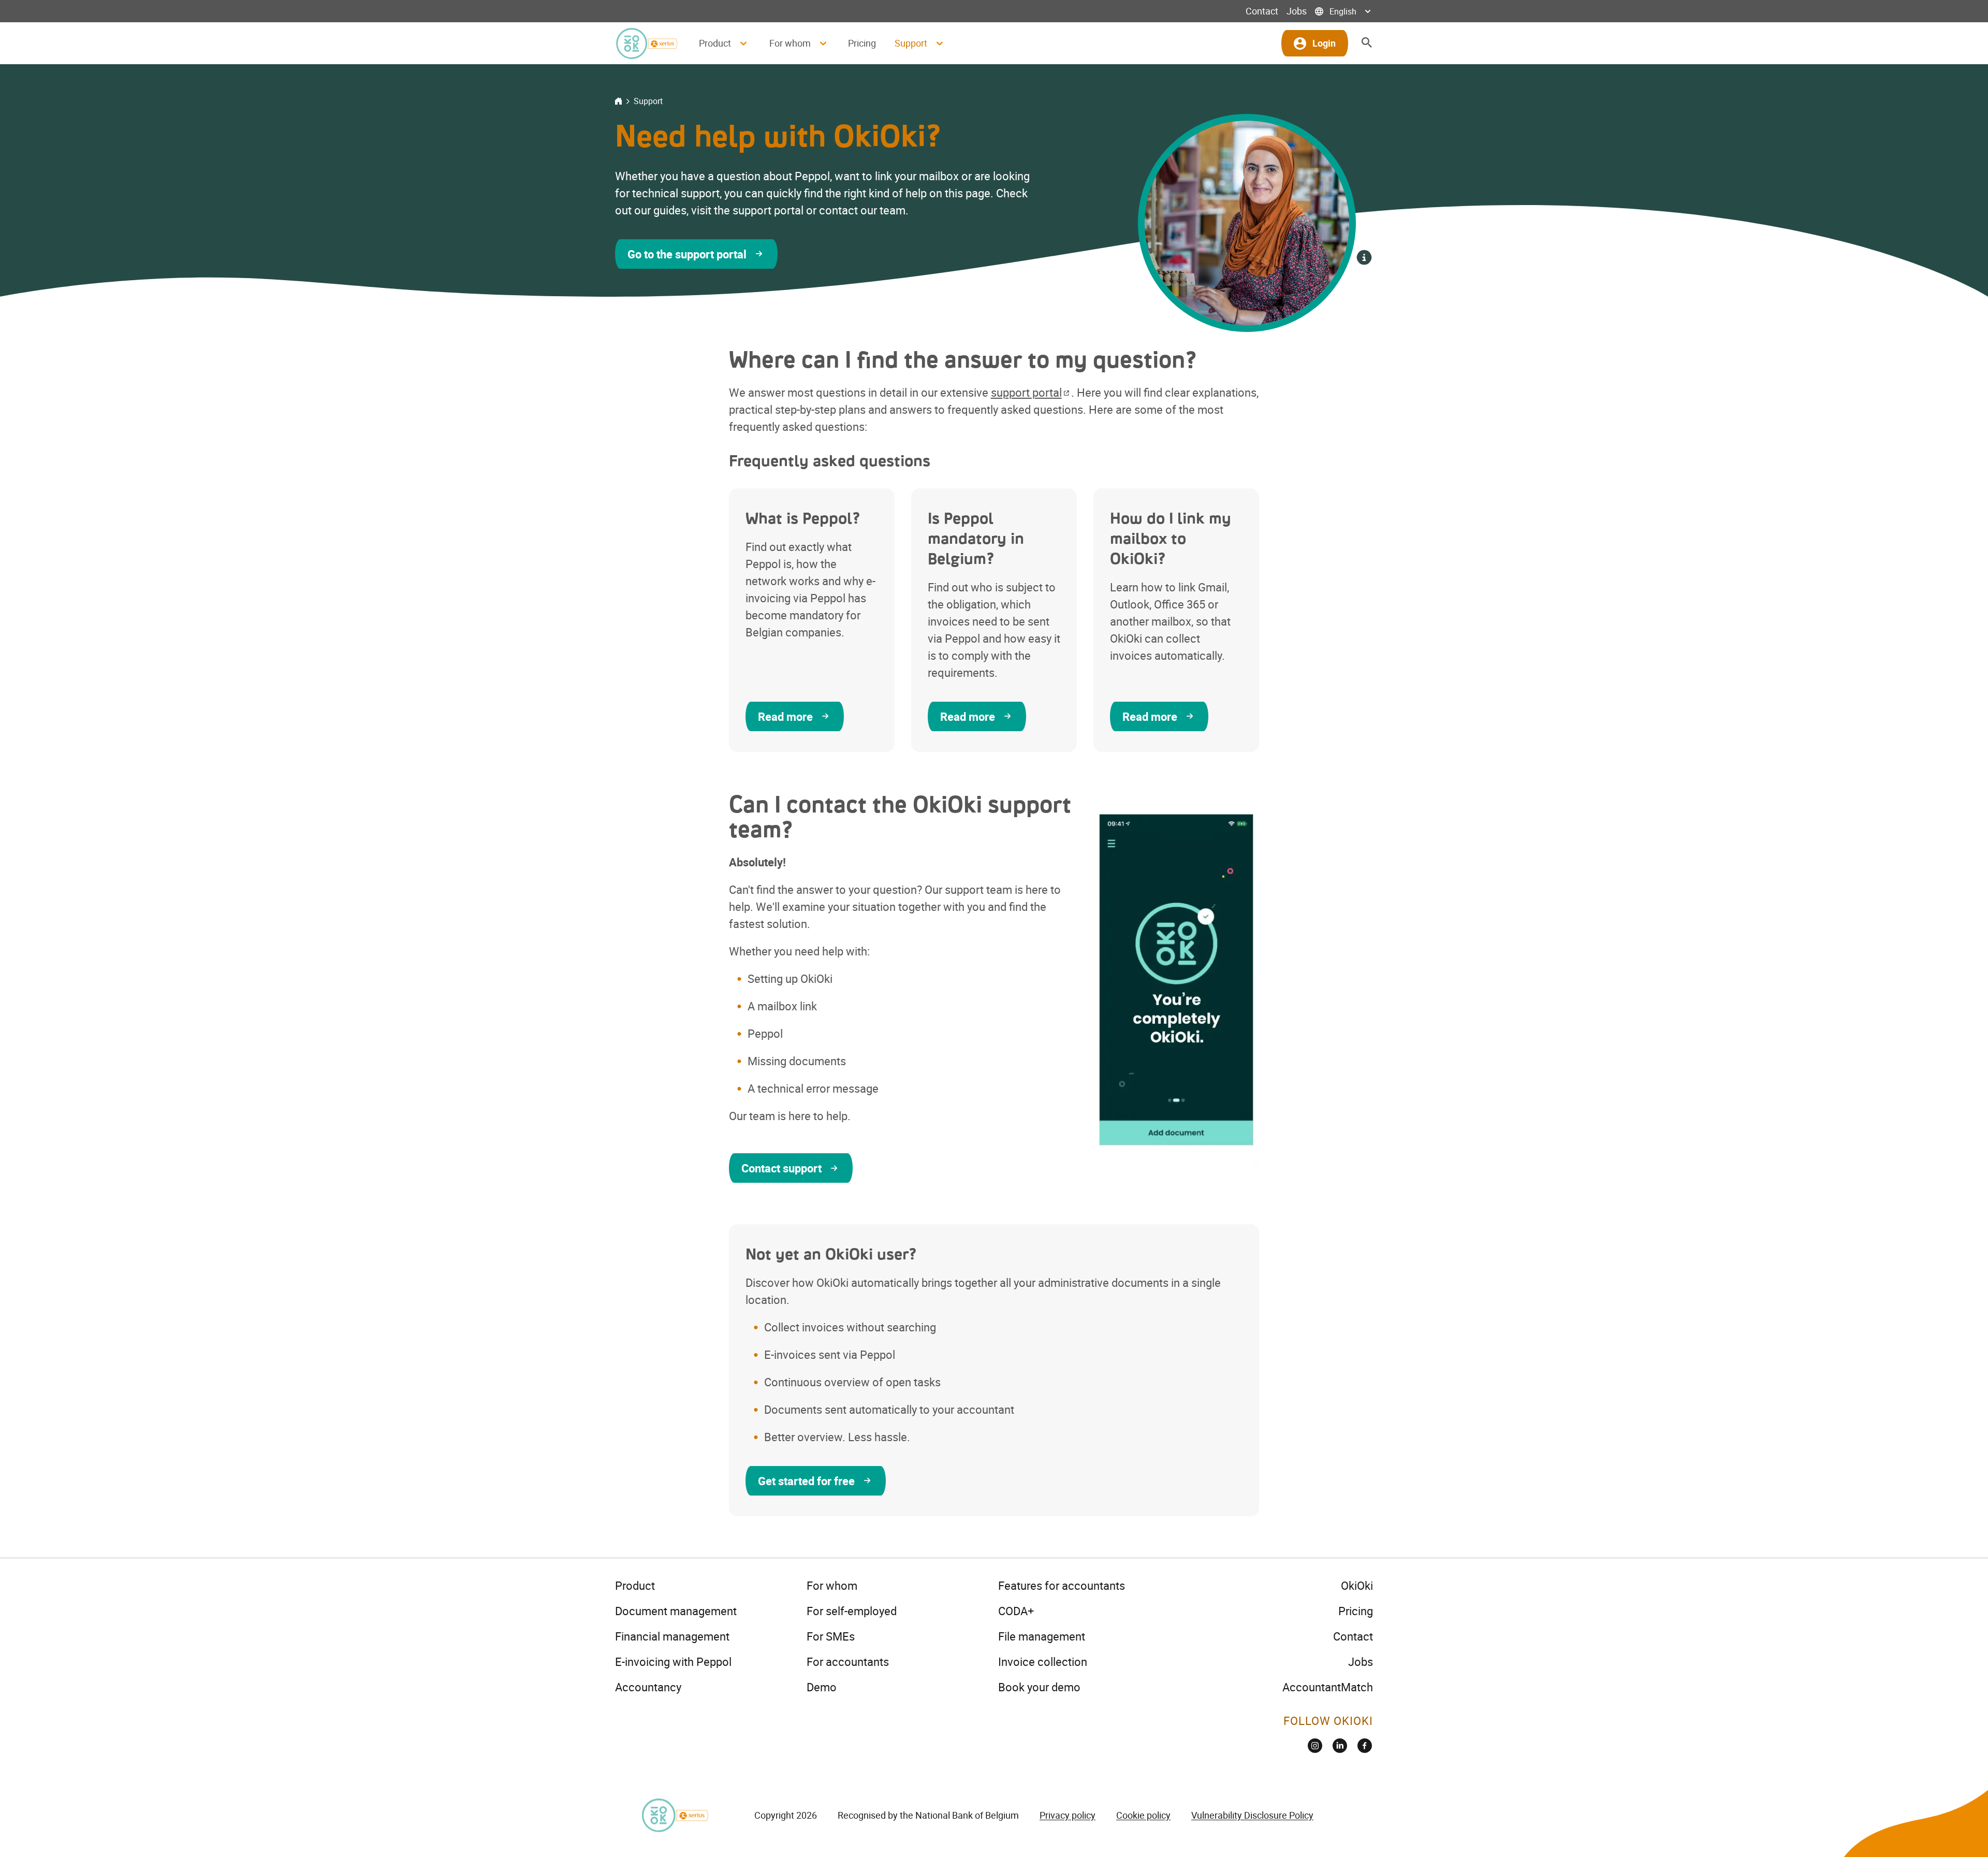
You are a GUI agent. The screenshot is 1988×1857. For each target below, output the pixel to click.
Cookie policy (1143, 1815)
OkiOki (1357, 1585)
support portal (1026, 392)
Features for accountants (1062, 1585)
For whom (832, 1585)
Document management (676, 1611)
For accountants (848, 1662)
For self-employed (852, 1611)
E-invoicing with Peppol (673, 1662)
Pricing (862, 43)
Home (618, 101)
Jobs (1297, 11)
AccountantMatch (1328, 1687)
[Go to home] (646, 43)
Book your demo (1039, 1687)
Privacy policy (1068, 1815)
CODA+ (1016, 1611)
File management (1042, 1636)
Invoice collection (1043, 1662)
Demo (822, 1687)
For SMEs (831, 1636)
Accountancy (648, 1687)
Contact (1262, 11)
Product (635, 1585)
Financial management (672, 1636)
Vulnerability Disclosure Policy (1252, 1815)
